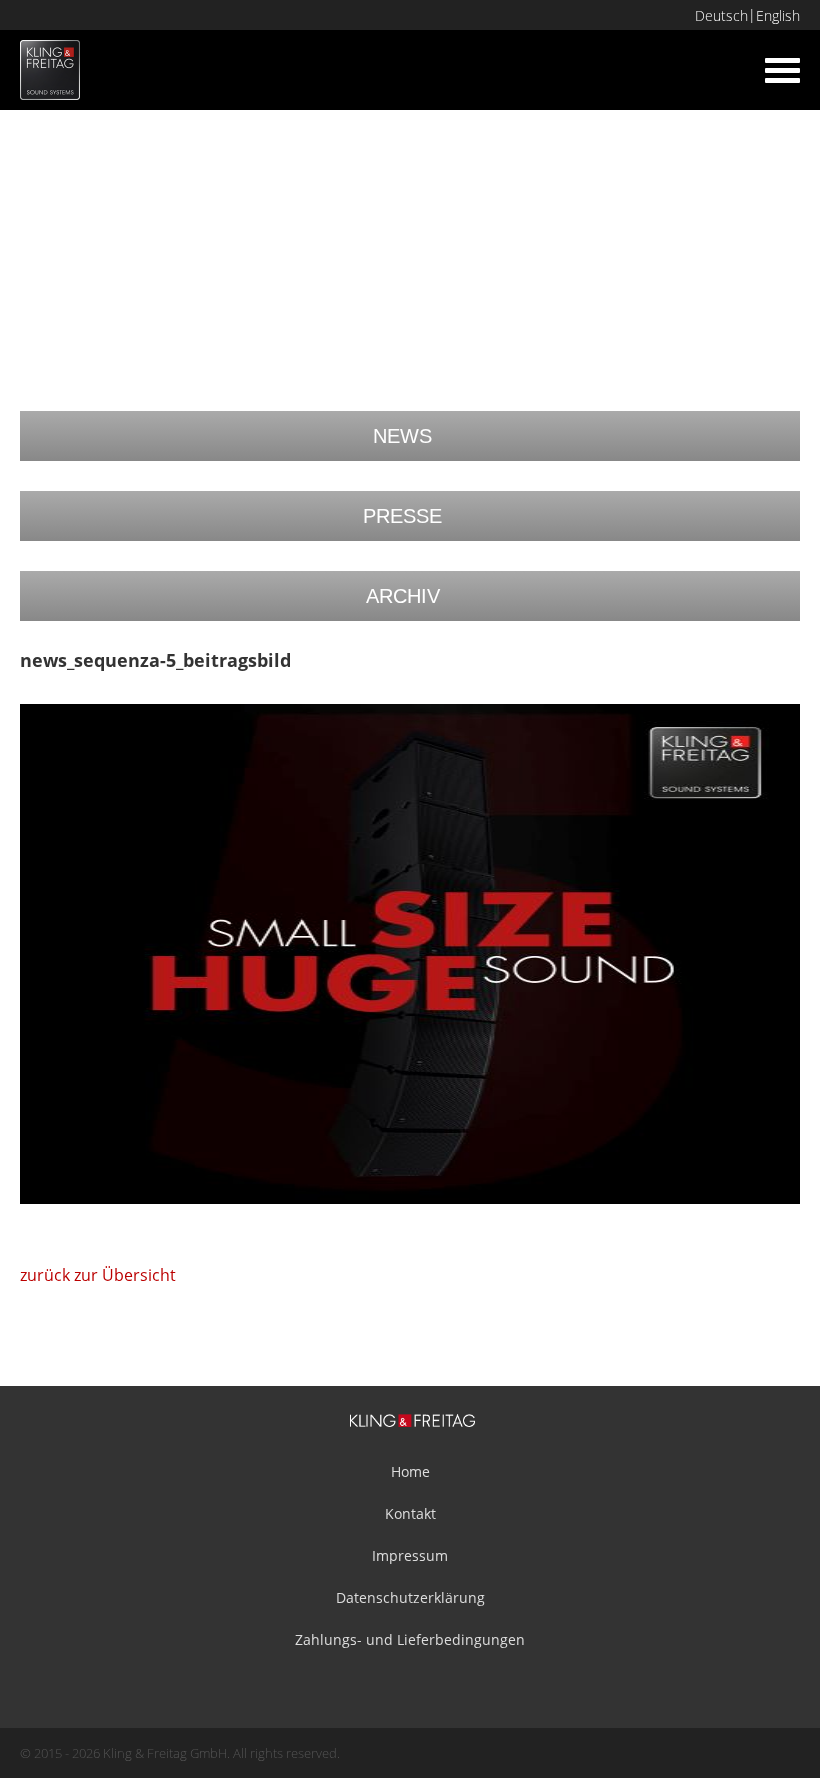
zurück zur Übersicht (98, 1275)
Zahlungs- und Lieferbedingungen (410, 1639)
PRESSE (402, 516)
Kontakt (410, 1513)
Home (410, 1471)
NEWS (402, 436)
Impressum (410, 1555)
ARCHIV (403, 596)
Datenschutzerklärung (410, 1597)
